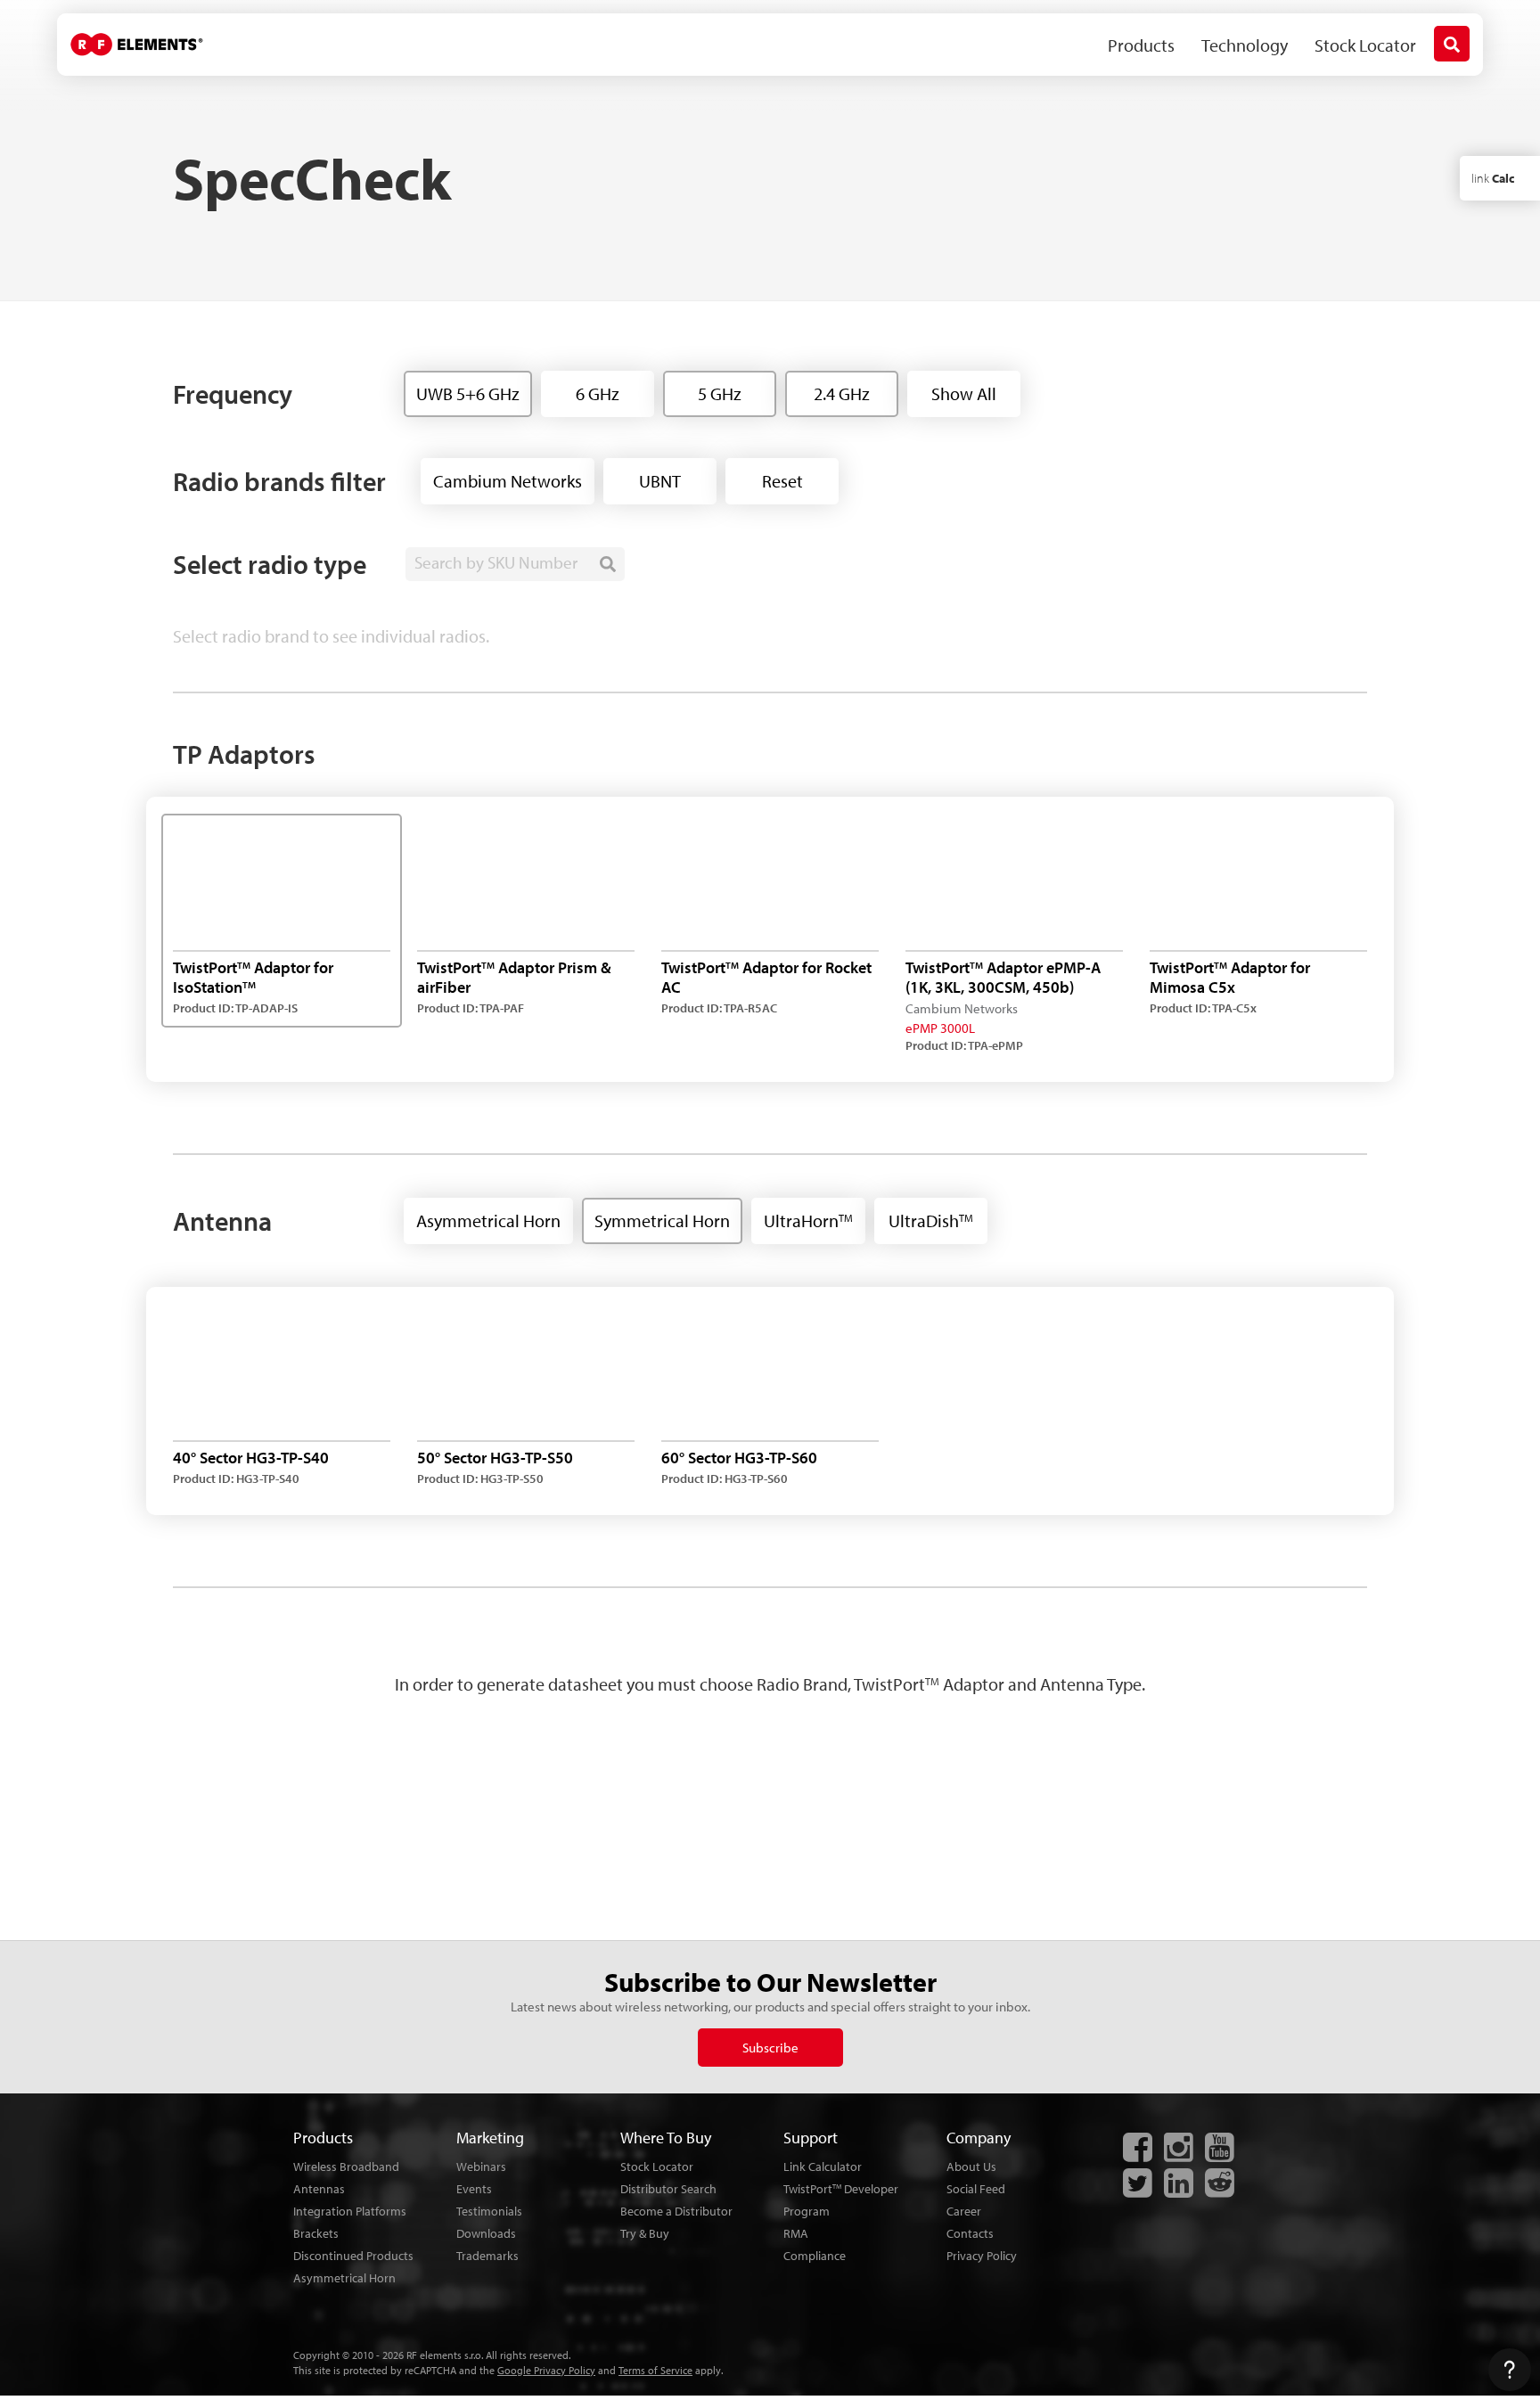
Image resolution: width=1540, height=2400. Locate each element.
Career (964, 2211)
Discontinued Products (353, 2256)
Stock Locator (1365, 45)
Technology (1245, 45)
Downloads (486, 2233)
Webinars (481, 2167)
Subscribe (770, 2048)
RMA (796, 2233)
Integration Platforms (350, 2211)
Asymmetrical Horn (344, 2278)
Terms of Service (655, 2370)
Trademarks (487, 2256)
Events (474, 2189)
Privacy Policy (982, 2256)
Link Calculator (823, 2167)
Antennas (319, 2189)
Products (1141, 45)
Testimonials (489, 2211)
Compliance (815, 2256)
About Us (971, 2167)
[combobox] (515, 564)
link (1493, 178)
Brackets (316, 2233)
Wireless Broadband (346, 2167)
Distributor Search (668, 2189)
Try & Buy (645, 2233)
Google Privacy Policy (546, 2370)
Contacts (970, 2233)
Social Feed (976, 2189)
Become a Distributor (676, 2211)
